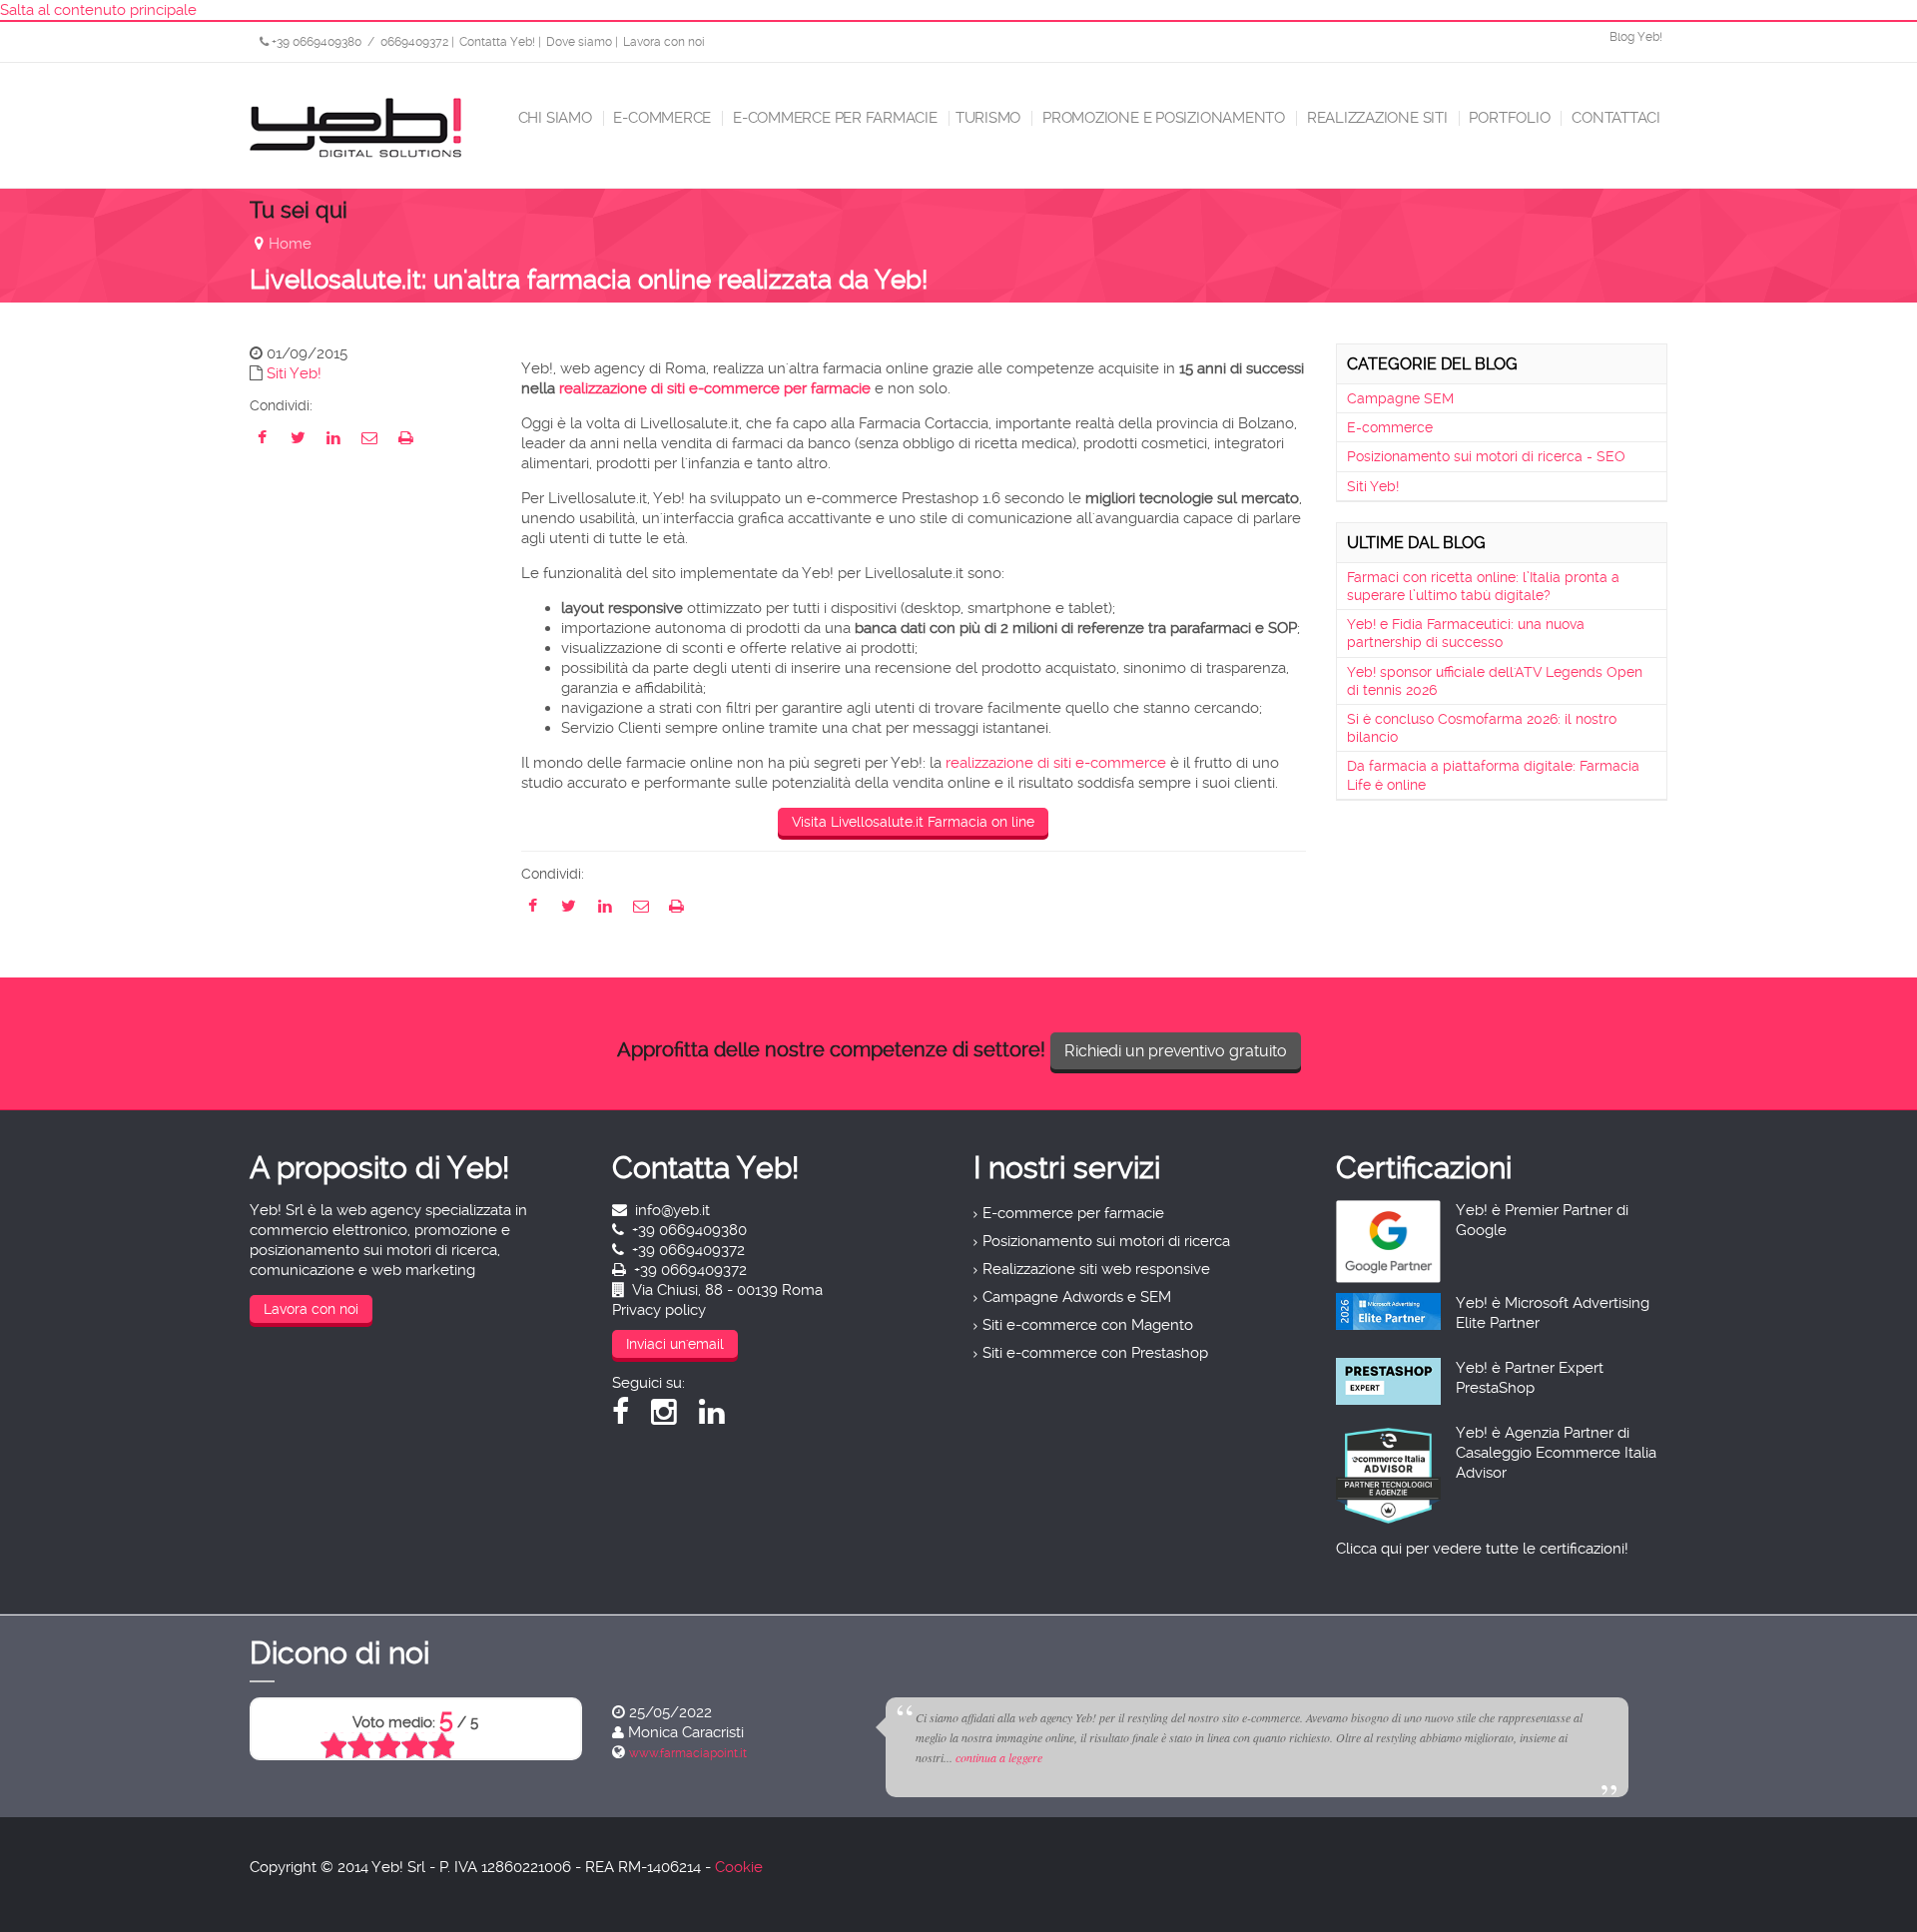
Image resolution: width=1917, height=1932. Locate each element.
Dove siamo (579, 42)
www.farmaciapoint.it (688, 1753)
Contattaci (1614, 118)
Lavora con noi (664, 42)
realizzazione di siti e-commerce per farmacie (715, 388)
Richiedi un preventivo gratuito (1176, 1051)
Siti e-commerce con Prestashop (1095, 1353)
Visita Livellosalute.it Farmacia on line (913, 822)
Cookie (739, 1867)
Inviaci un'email (675, 1344)
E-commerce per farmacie (833, 118)
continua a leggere (999, 1757)
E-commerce (661, 118)
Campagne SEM (1400, 398)
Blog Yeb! (1636, 37)
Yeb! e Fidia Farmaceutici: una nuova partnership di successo (1466, 633)
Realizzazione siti (1375, 118)
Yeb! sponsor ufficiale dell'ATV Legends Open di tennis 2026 (1495, 681)
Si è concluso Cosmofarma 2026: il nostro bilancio (1482, 728)
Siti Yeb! (294, 373)
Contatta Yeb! (497, 42)
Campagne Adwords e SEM (1077, 1297)
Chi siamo (553, 118)
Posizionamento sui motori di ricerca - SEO (1486, 456)
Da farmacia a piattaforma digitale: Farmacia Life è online (1493, 775)
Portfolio (1508, 118)
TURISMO (988, 118)
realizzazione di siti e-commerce (1056, 763)
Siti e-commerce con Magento (1088, 1325)
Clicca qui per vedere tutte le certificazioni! (1482, 1549)
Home (290, 244)
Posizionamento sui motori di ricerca (1106, 1241)
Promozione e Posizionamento (1162, 118)
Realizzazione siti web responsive (1096, 1269)
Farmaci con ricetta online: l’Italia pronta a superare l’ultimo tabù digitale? (1483, 586)
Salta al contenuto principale (98, 10)
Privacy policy (659, 1310)
